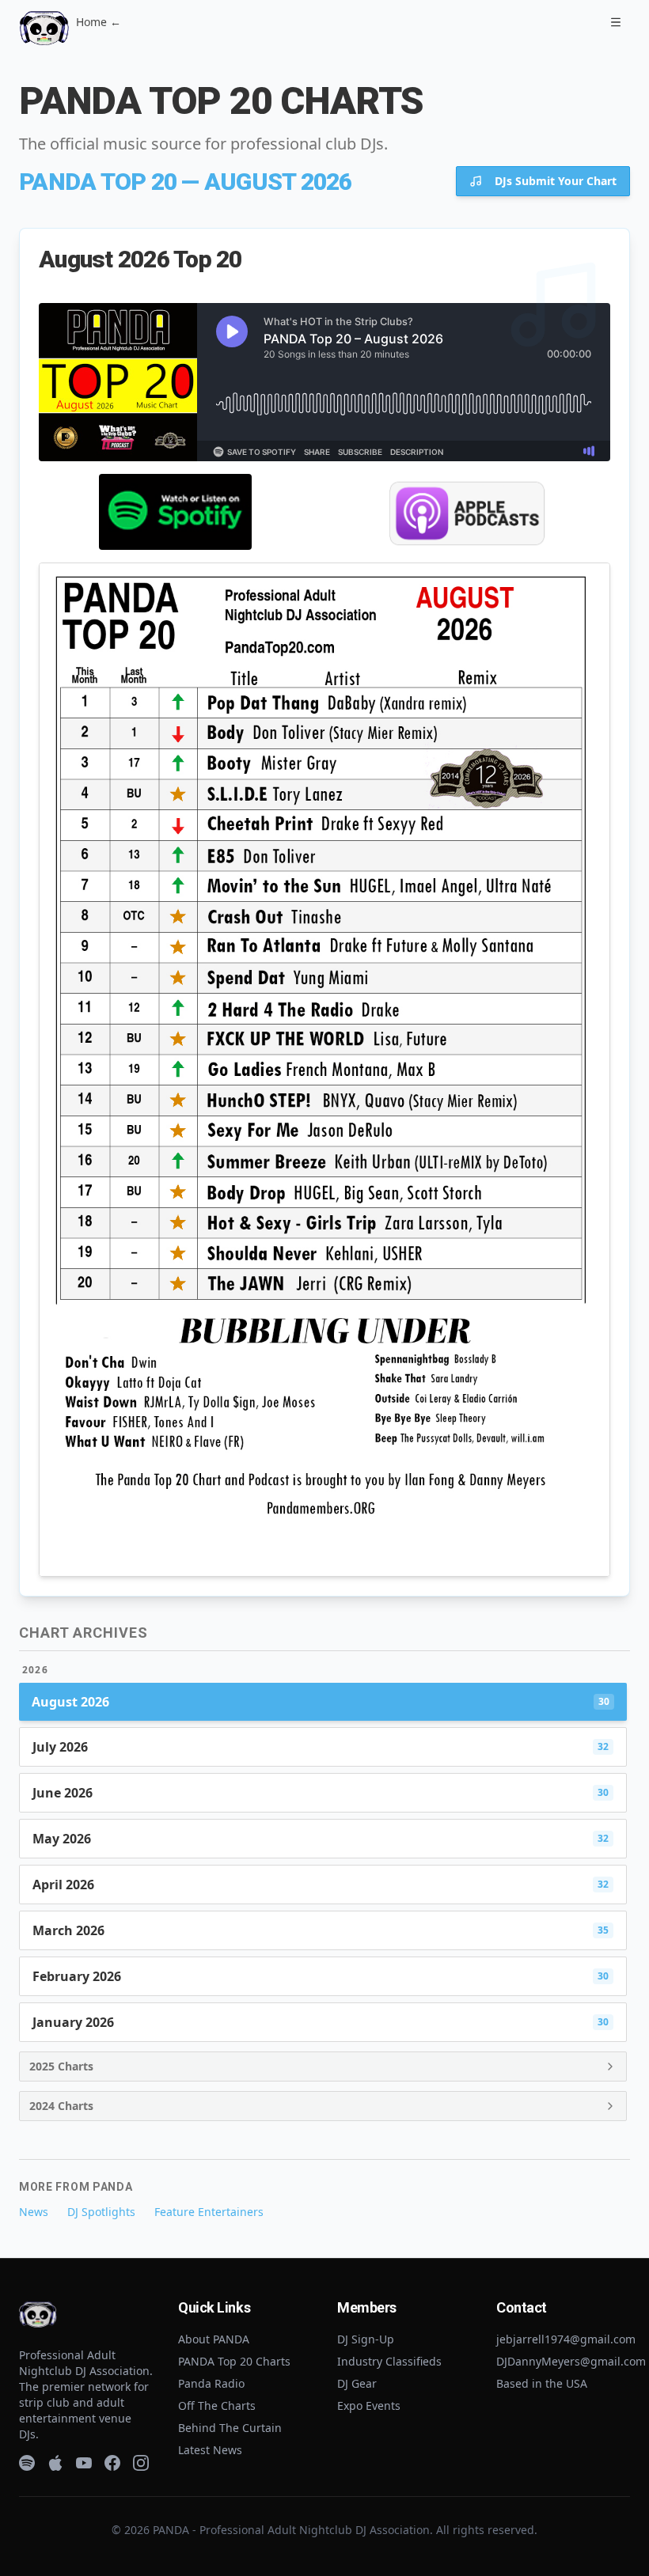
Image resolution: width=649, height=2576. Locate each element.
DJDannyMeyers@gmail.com (571, 2361)
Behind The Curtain (230, 2428)
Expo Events (369, 2406)
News (34, 2212)
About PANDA (214, 2339)
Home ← (99, 22)
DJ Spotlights (101, 2212)
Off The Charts (217, 2406)
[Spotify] (27, 2463)
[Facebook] (112, 2463)
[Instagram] (141, 2463)
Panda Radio (211, 2383)
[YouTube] (84, 2463)
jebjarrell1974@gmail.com (566, 2339)
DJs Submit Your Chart (556, 181)
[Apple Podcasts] (55, 2463)
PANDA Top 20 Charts (234, 2361)
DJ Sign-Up (366, 2339)
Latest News (210, 2450)
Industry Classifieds (389, 2361)
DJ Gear (357, 2383)
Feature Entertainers (209, 2212)
